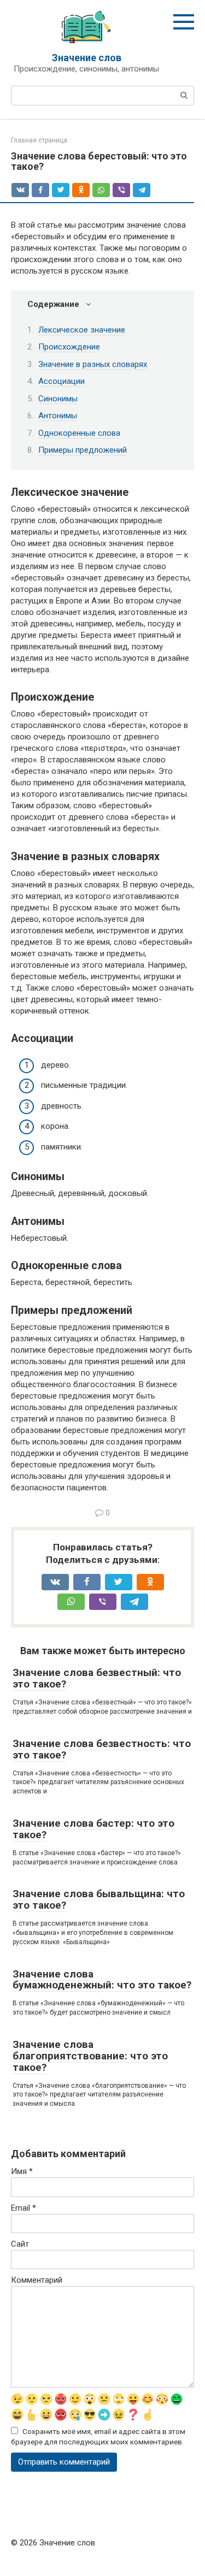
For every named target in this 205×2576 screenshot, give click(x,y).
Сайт (20, 2244)
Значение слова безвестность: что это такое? (102, 1749)
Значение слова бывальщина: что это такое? (99, 1899)
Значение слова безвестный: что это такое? (97, 1678)
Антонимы (58, 416)
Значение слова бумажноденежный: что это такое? (102, 1980)
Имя (22, 2171)
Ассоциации (61, 381)
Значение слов (87, 58)
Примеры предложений (83, 450)
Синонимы (58, 399)
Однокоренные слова (79, 433)
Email (24, 2208)
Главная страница (39, 140)
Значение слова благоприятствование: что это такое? (90, 2056)
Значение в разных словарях (93, 364)
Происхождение (69, 347)
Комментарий (37, 2280)
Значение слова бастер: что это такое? (93, 1829)
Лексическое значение (82, 330)
